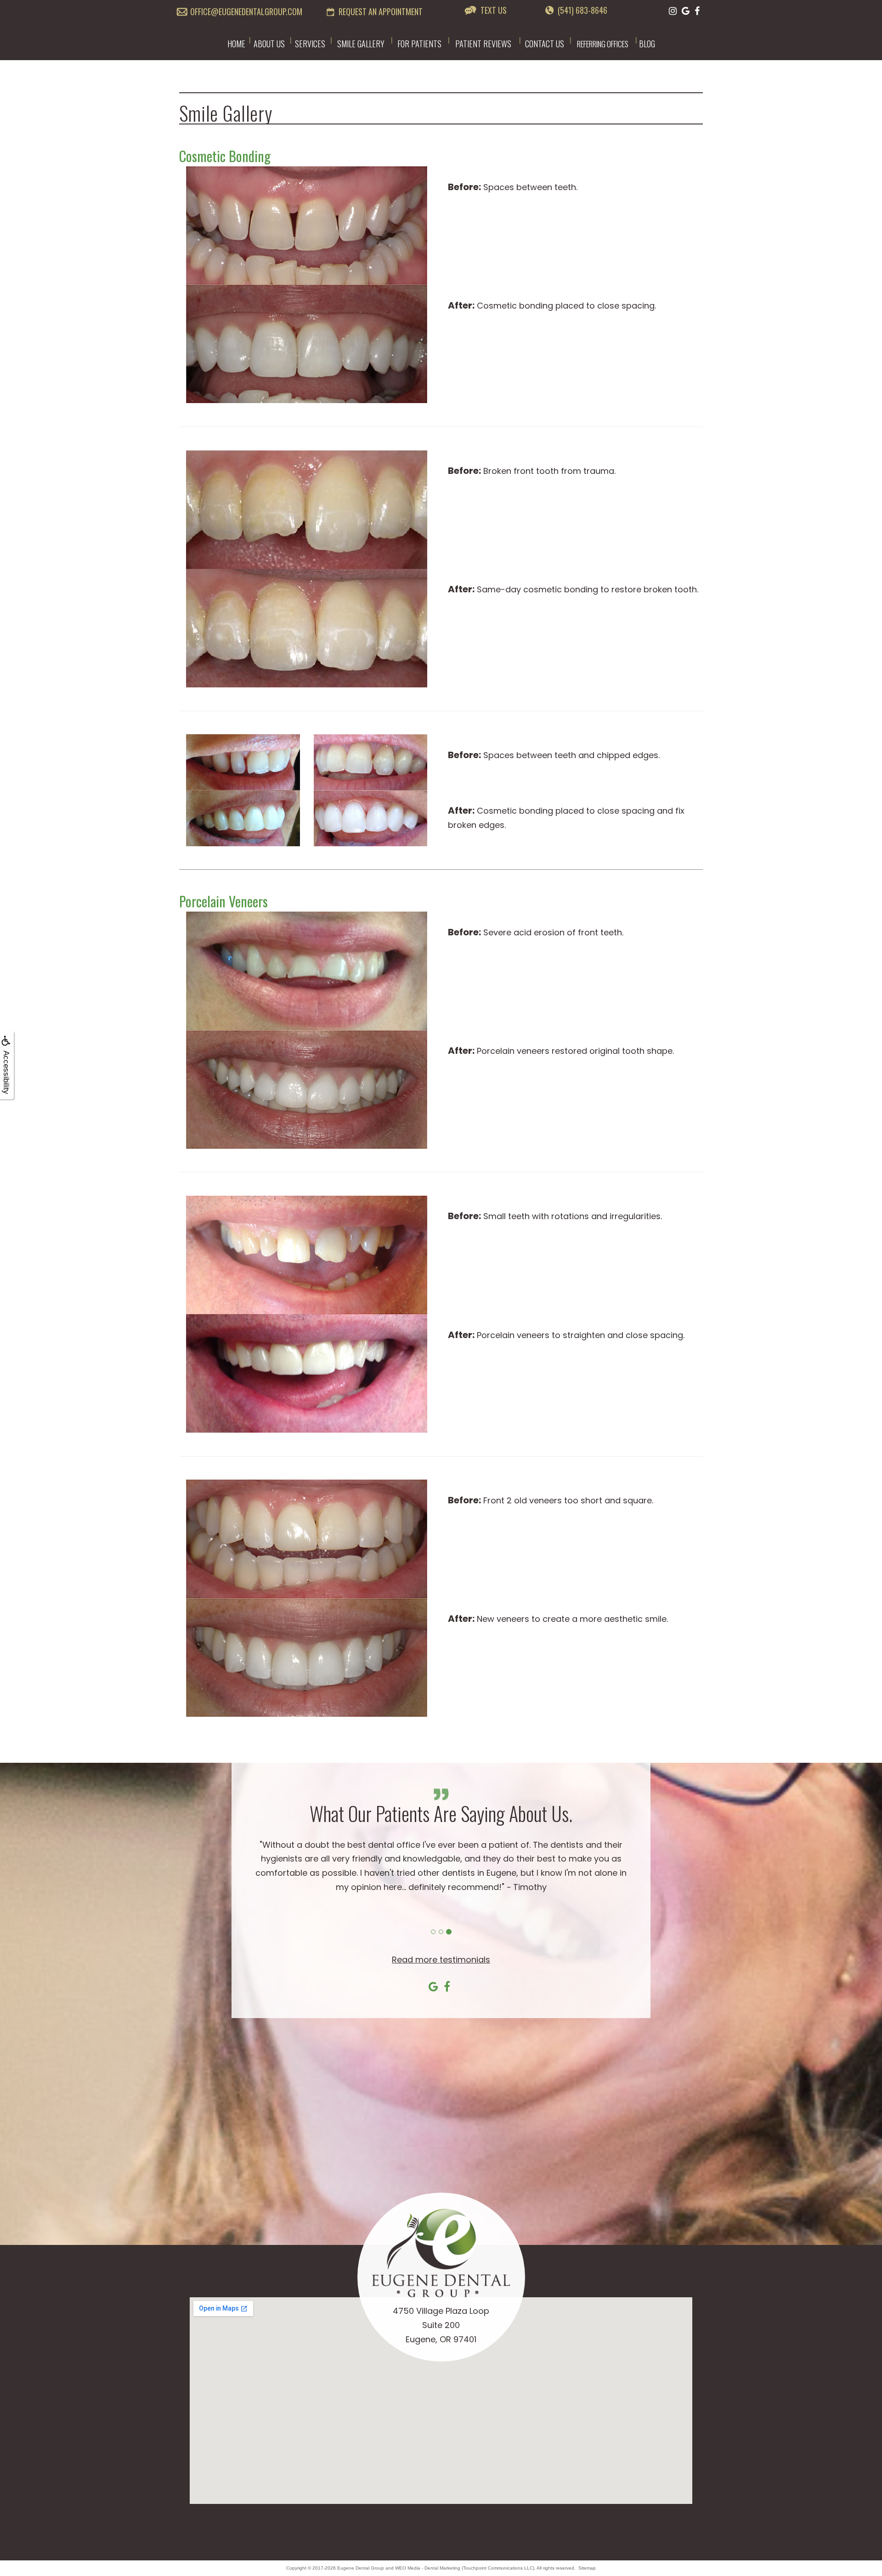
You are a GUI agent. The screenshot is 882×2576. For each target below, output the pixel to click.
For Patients (419, 44)
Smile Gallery (361, 44)
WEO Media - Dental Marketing (428, 2568)
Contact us (545, 44)
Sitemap (587, 2568)
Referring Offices (603, 44)
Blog (647, 44)
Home (236, 44)
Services (310, 44)
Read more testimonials (441, 1960)
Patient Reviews (483, 44)
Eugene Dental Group (361, 2568)
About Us (269, 44)
